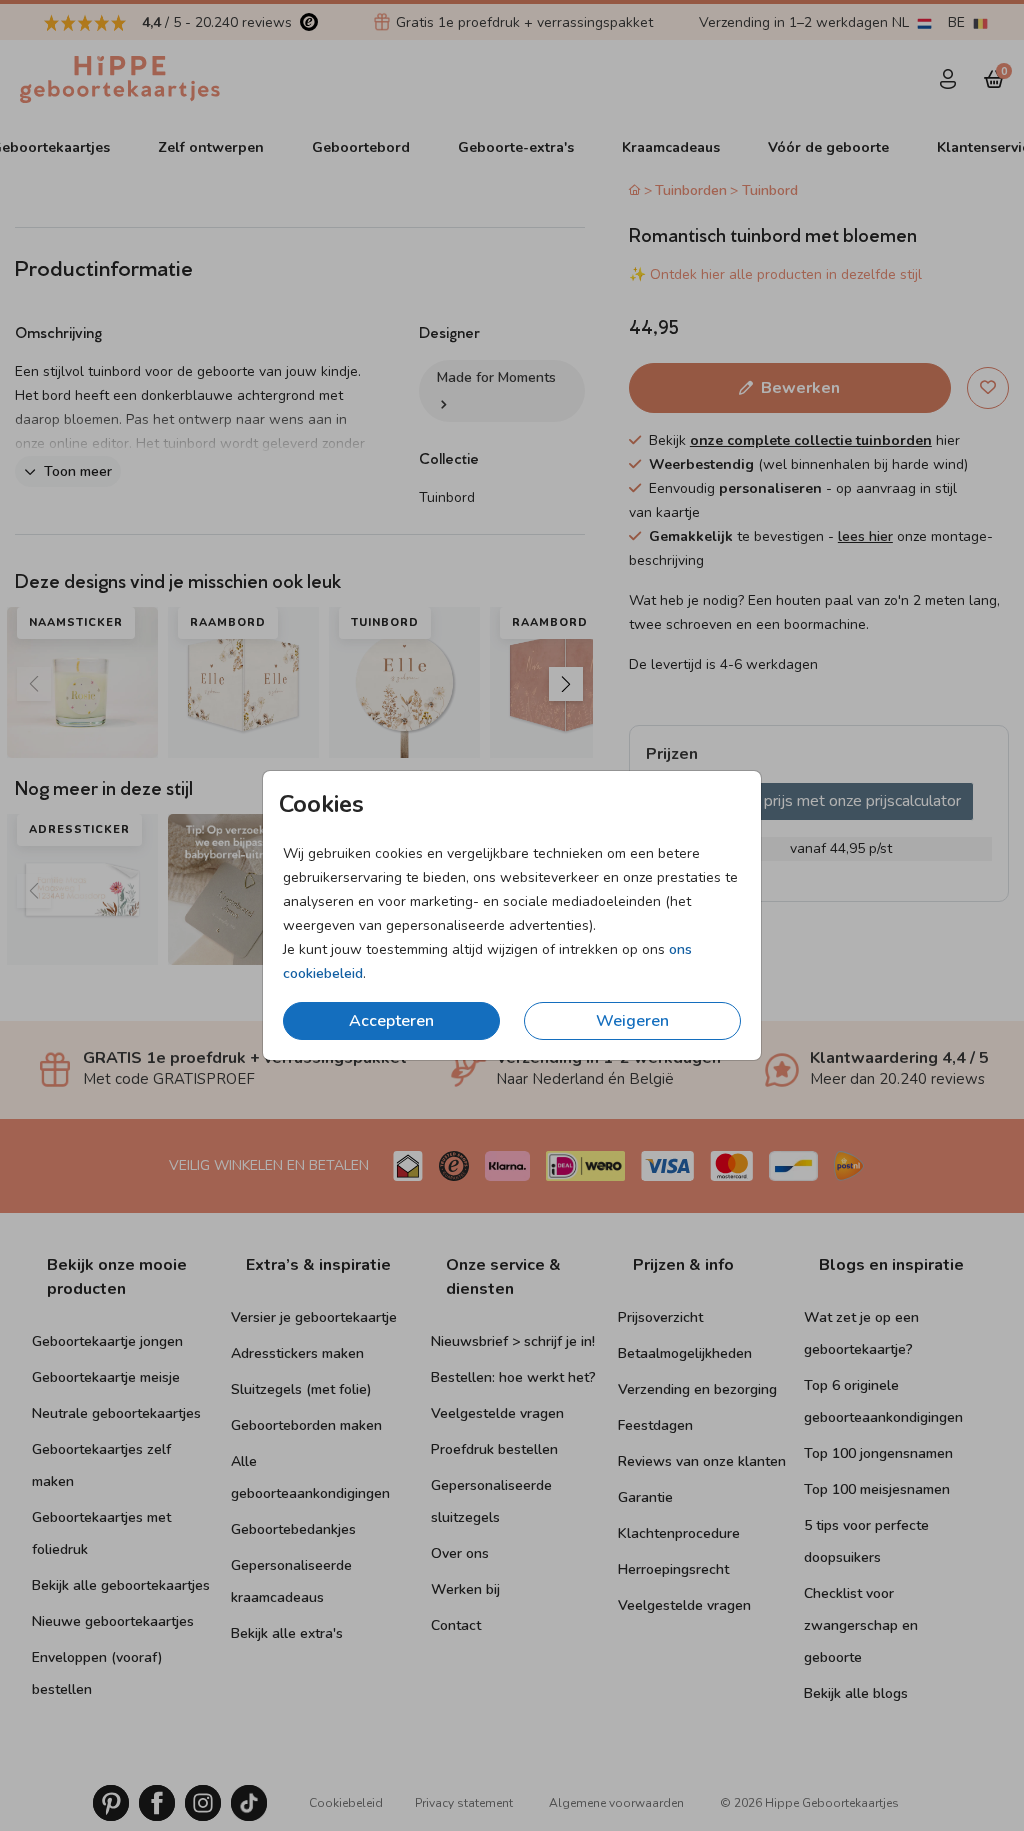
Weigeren (632, 1021)
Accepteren (391, 1021)
